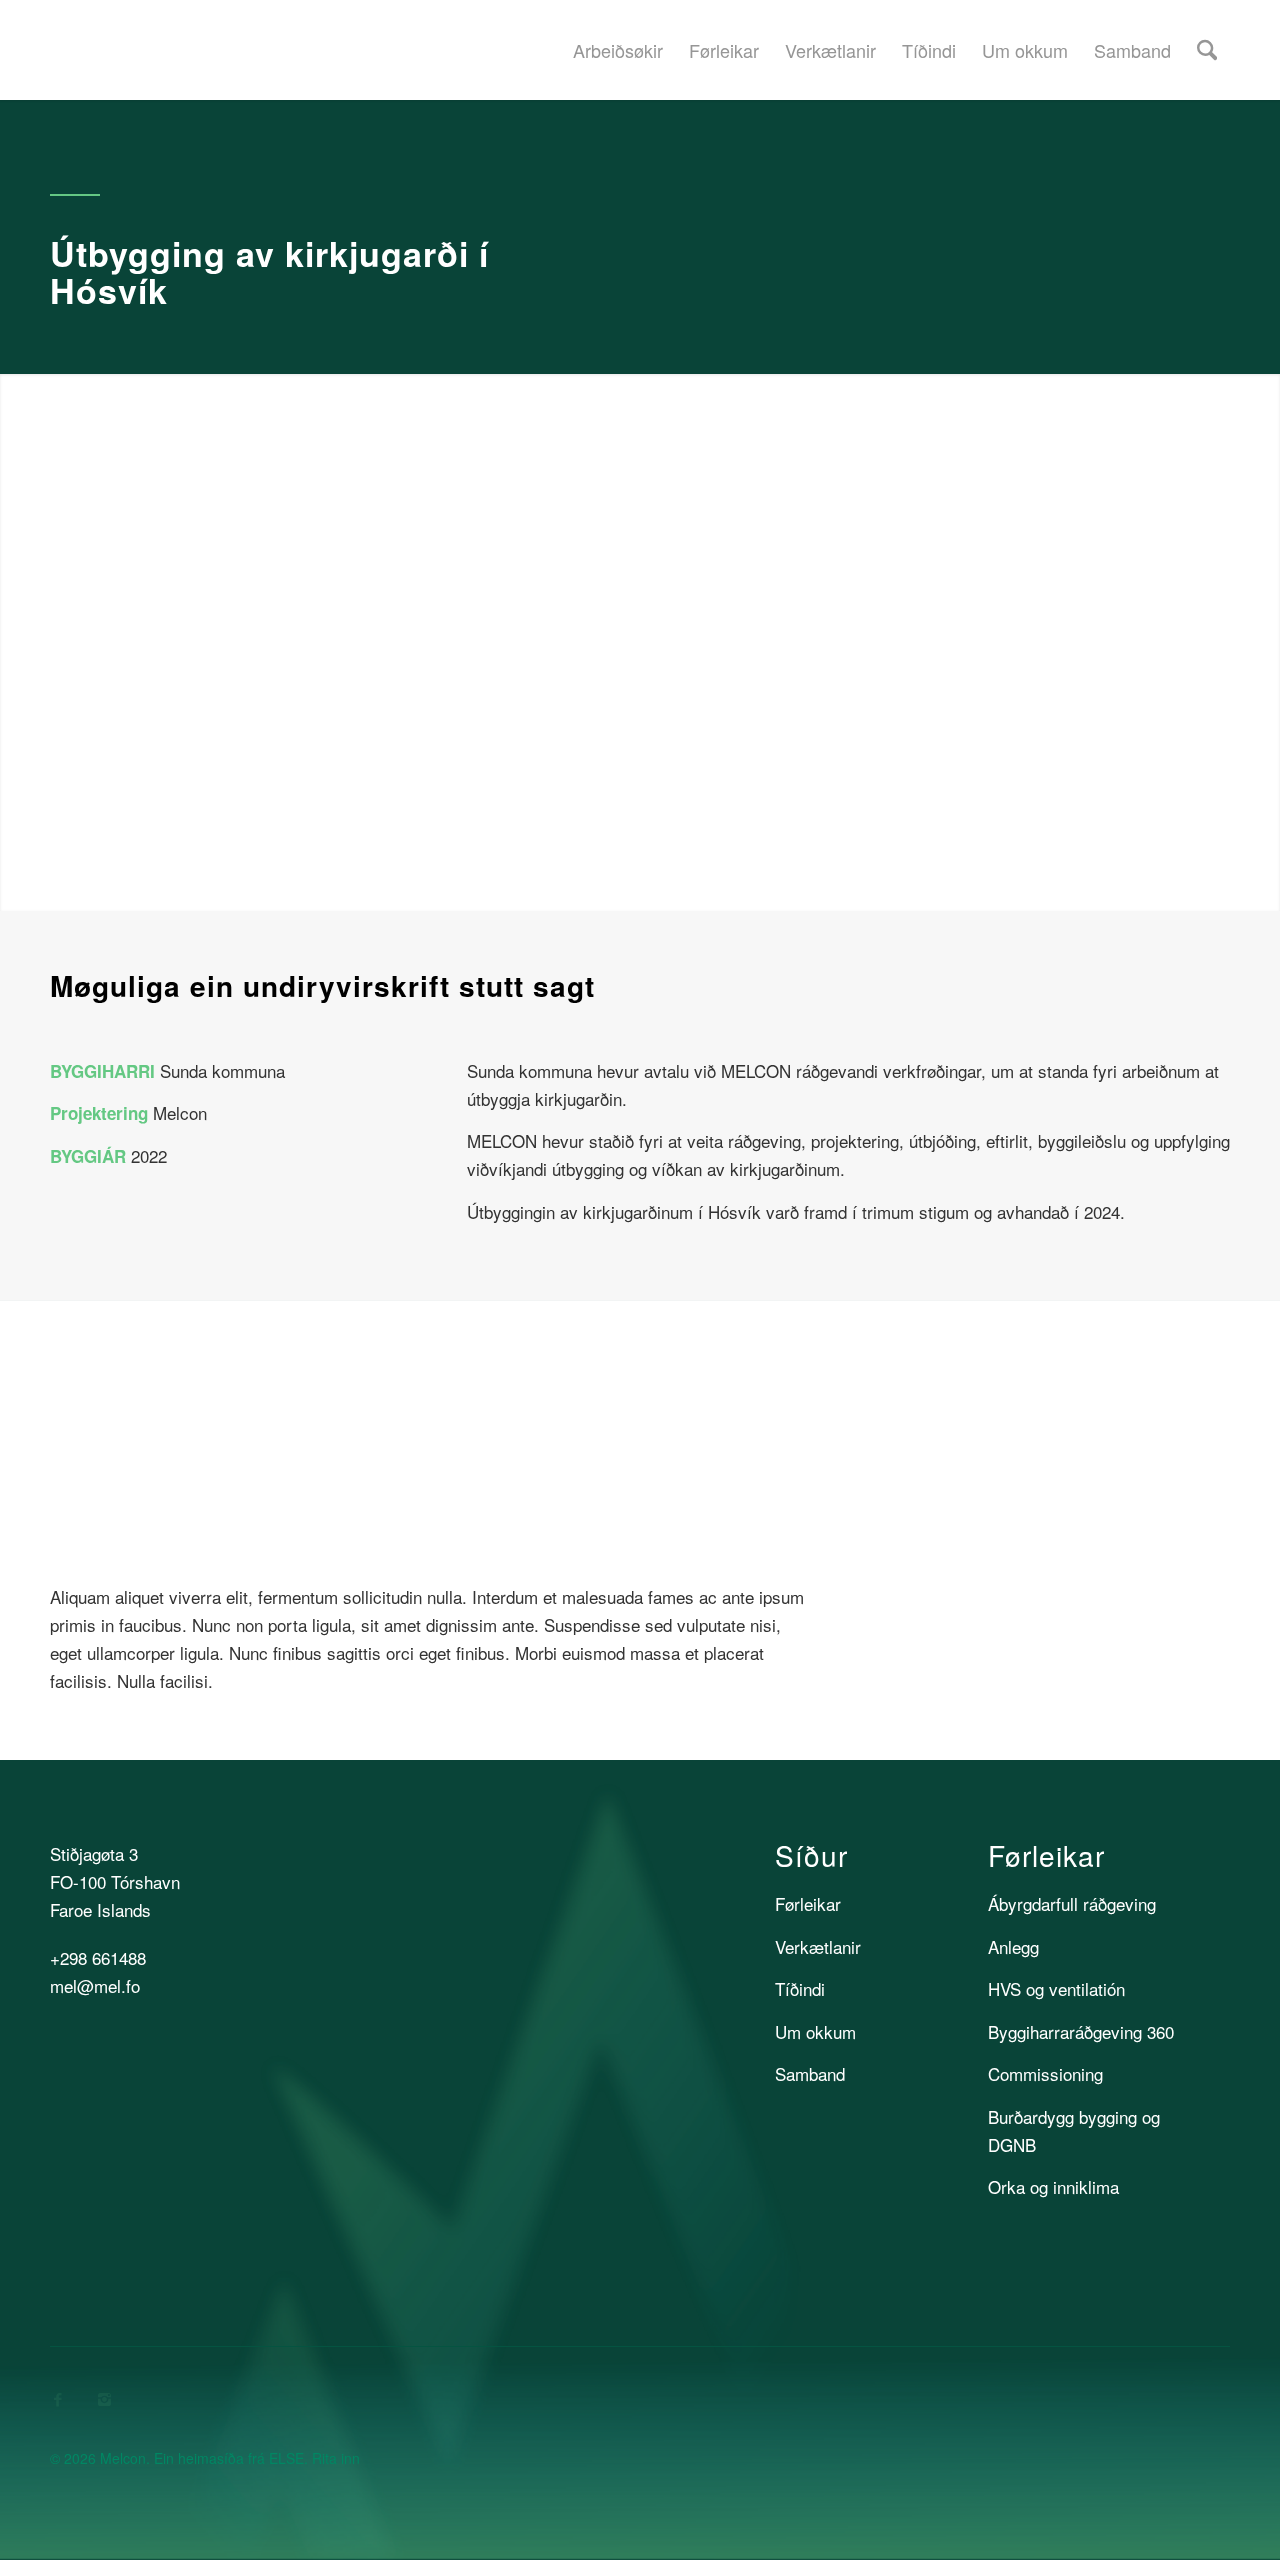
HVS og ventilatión (1056, 1988)
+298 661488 (98, 1957)
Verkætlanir (818, 1946)
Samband (810, 2073)
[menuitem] (618, 50)
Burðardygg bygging (1062, 2116)
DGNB (1012, 2144)
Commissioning (1045, 2073)
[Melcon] (51, 50)
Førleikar (808, 1903)
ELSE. (288, 2458)
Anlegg (1013, 1946)
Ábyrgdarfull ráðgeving (1072, 1903)
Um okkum (815, 2031)
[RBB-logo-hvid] (1108, 2433)
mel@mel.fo (95, 1985)
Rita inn (336, 2458)
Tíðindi (800, 1988)
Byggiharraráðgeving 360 (1081, 2031)
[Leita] (1207, 50)
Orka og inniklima (1053, 2186)
